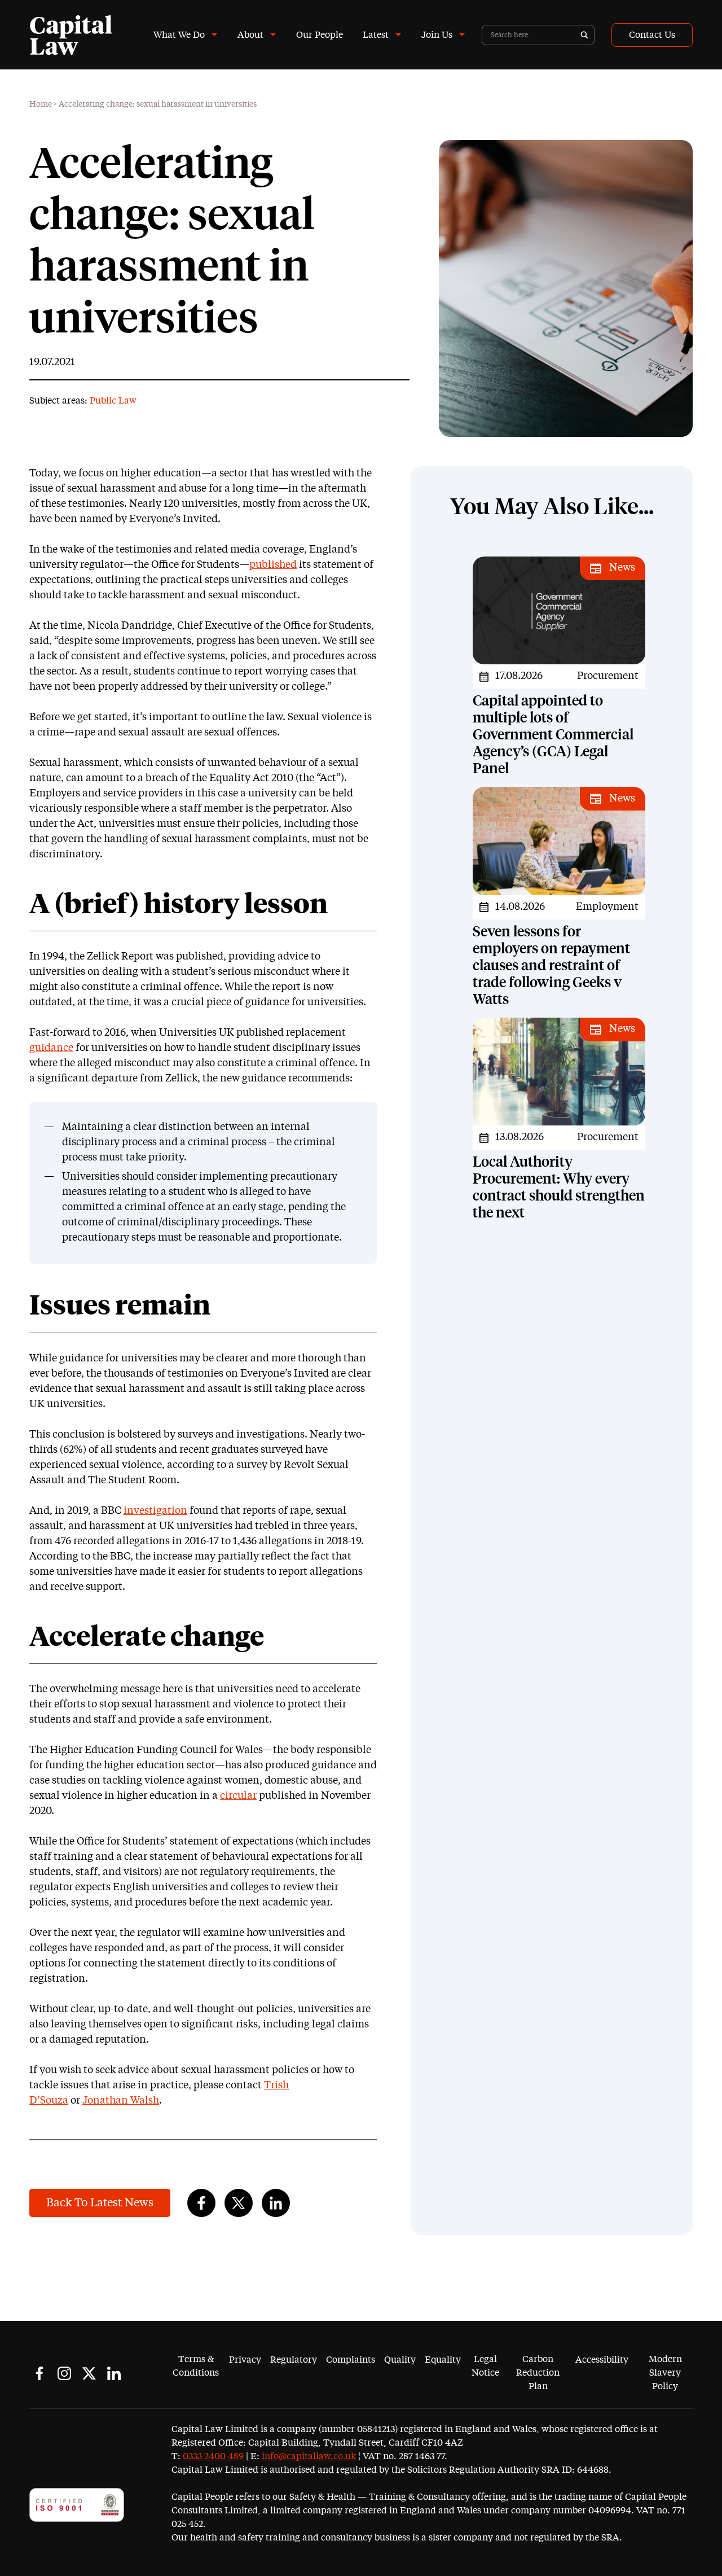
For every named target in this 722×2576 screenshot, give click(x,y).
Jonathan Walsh (121, 2101)
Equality (443, 2360)
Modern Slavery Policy (665, 2373)
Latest (376, 35)
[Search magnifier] (584, 35)
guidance (51, 1048)
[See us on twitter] (89, 2373)
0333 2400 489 (213, 2456)
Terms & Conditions (196, 2366)
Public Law (113, 401)
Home (41, 104)
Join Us (437, 35)
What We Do (179, 35)
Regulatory (294, 2360)
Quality (400, 2360)
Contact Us (652, 35)
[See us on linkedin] (114, 2373)
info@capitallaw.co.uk (309, 2456)
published (273, 565)
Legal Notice (485, 2366)
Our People (320, 35)
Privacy (245, 2360)
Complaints (351, 2360)
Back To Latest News (100, 2203)
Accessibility (602, 2360)
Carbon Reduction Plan (538, 2373)
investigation (155, 1511)
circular (238, 1796)
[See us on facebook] (39, 2373)
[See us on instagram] (64, 2373)
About (250, 35)
